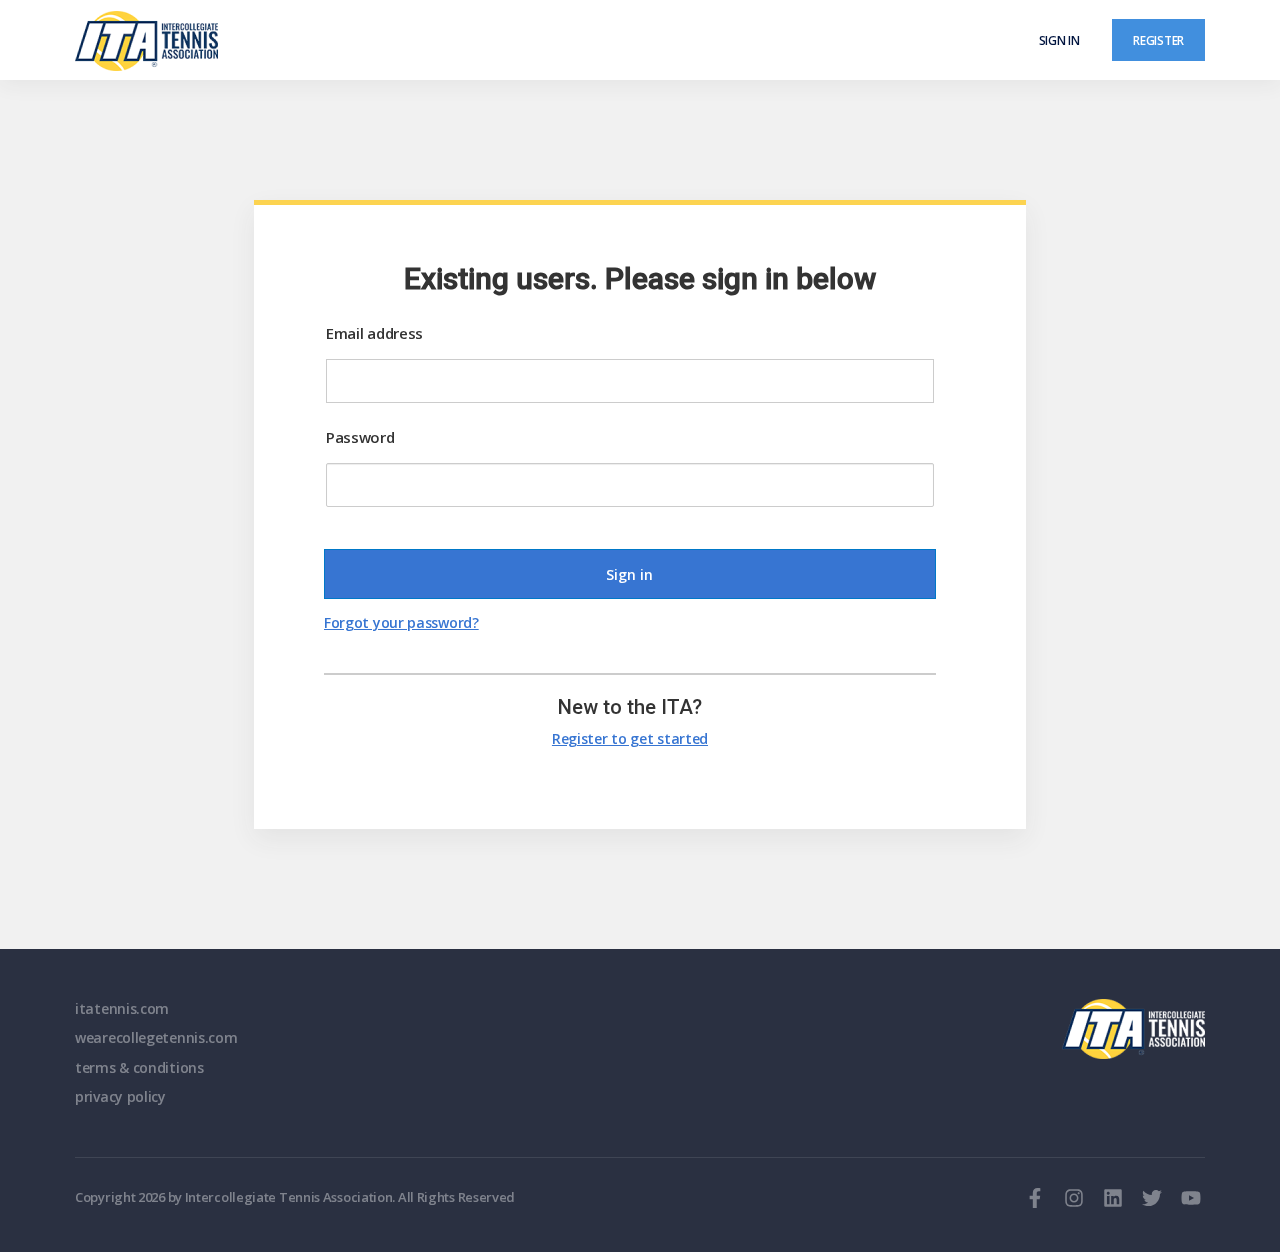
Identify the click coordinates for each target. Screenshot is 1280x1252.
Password (360, 437)
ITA (1133, 1029)
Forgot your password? (401, 622)
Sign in (1059, 40)
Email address (374, 333)
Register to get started (630, 738)
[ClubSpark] (357, 41)
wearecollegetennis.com (156, 1037)
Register (1158, 40)
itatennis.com (122, 1008)
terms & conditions (139, 1067)
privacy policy (120, 1096)
